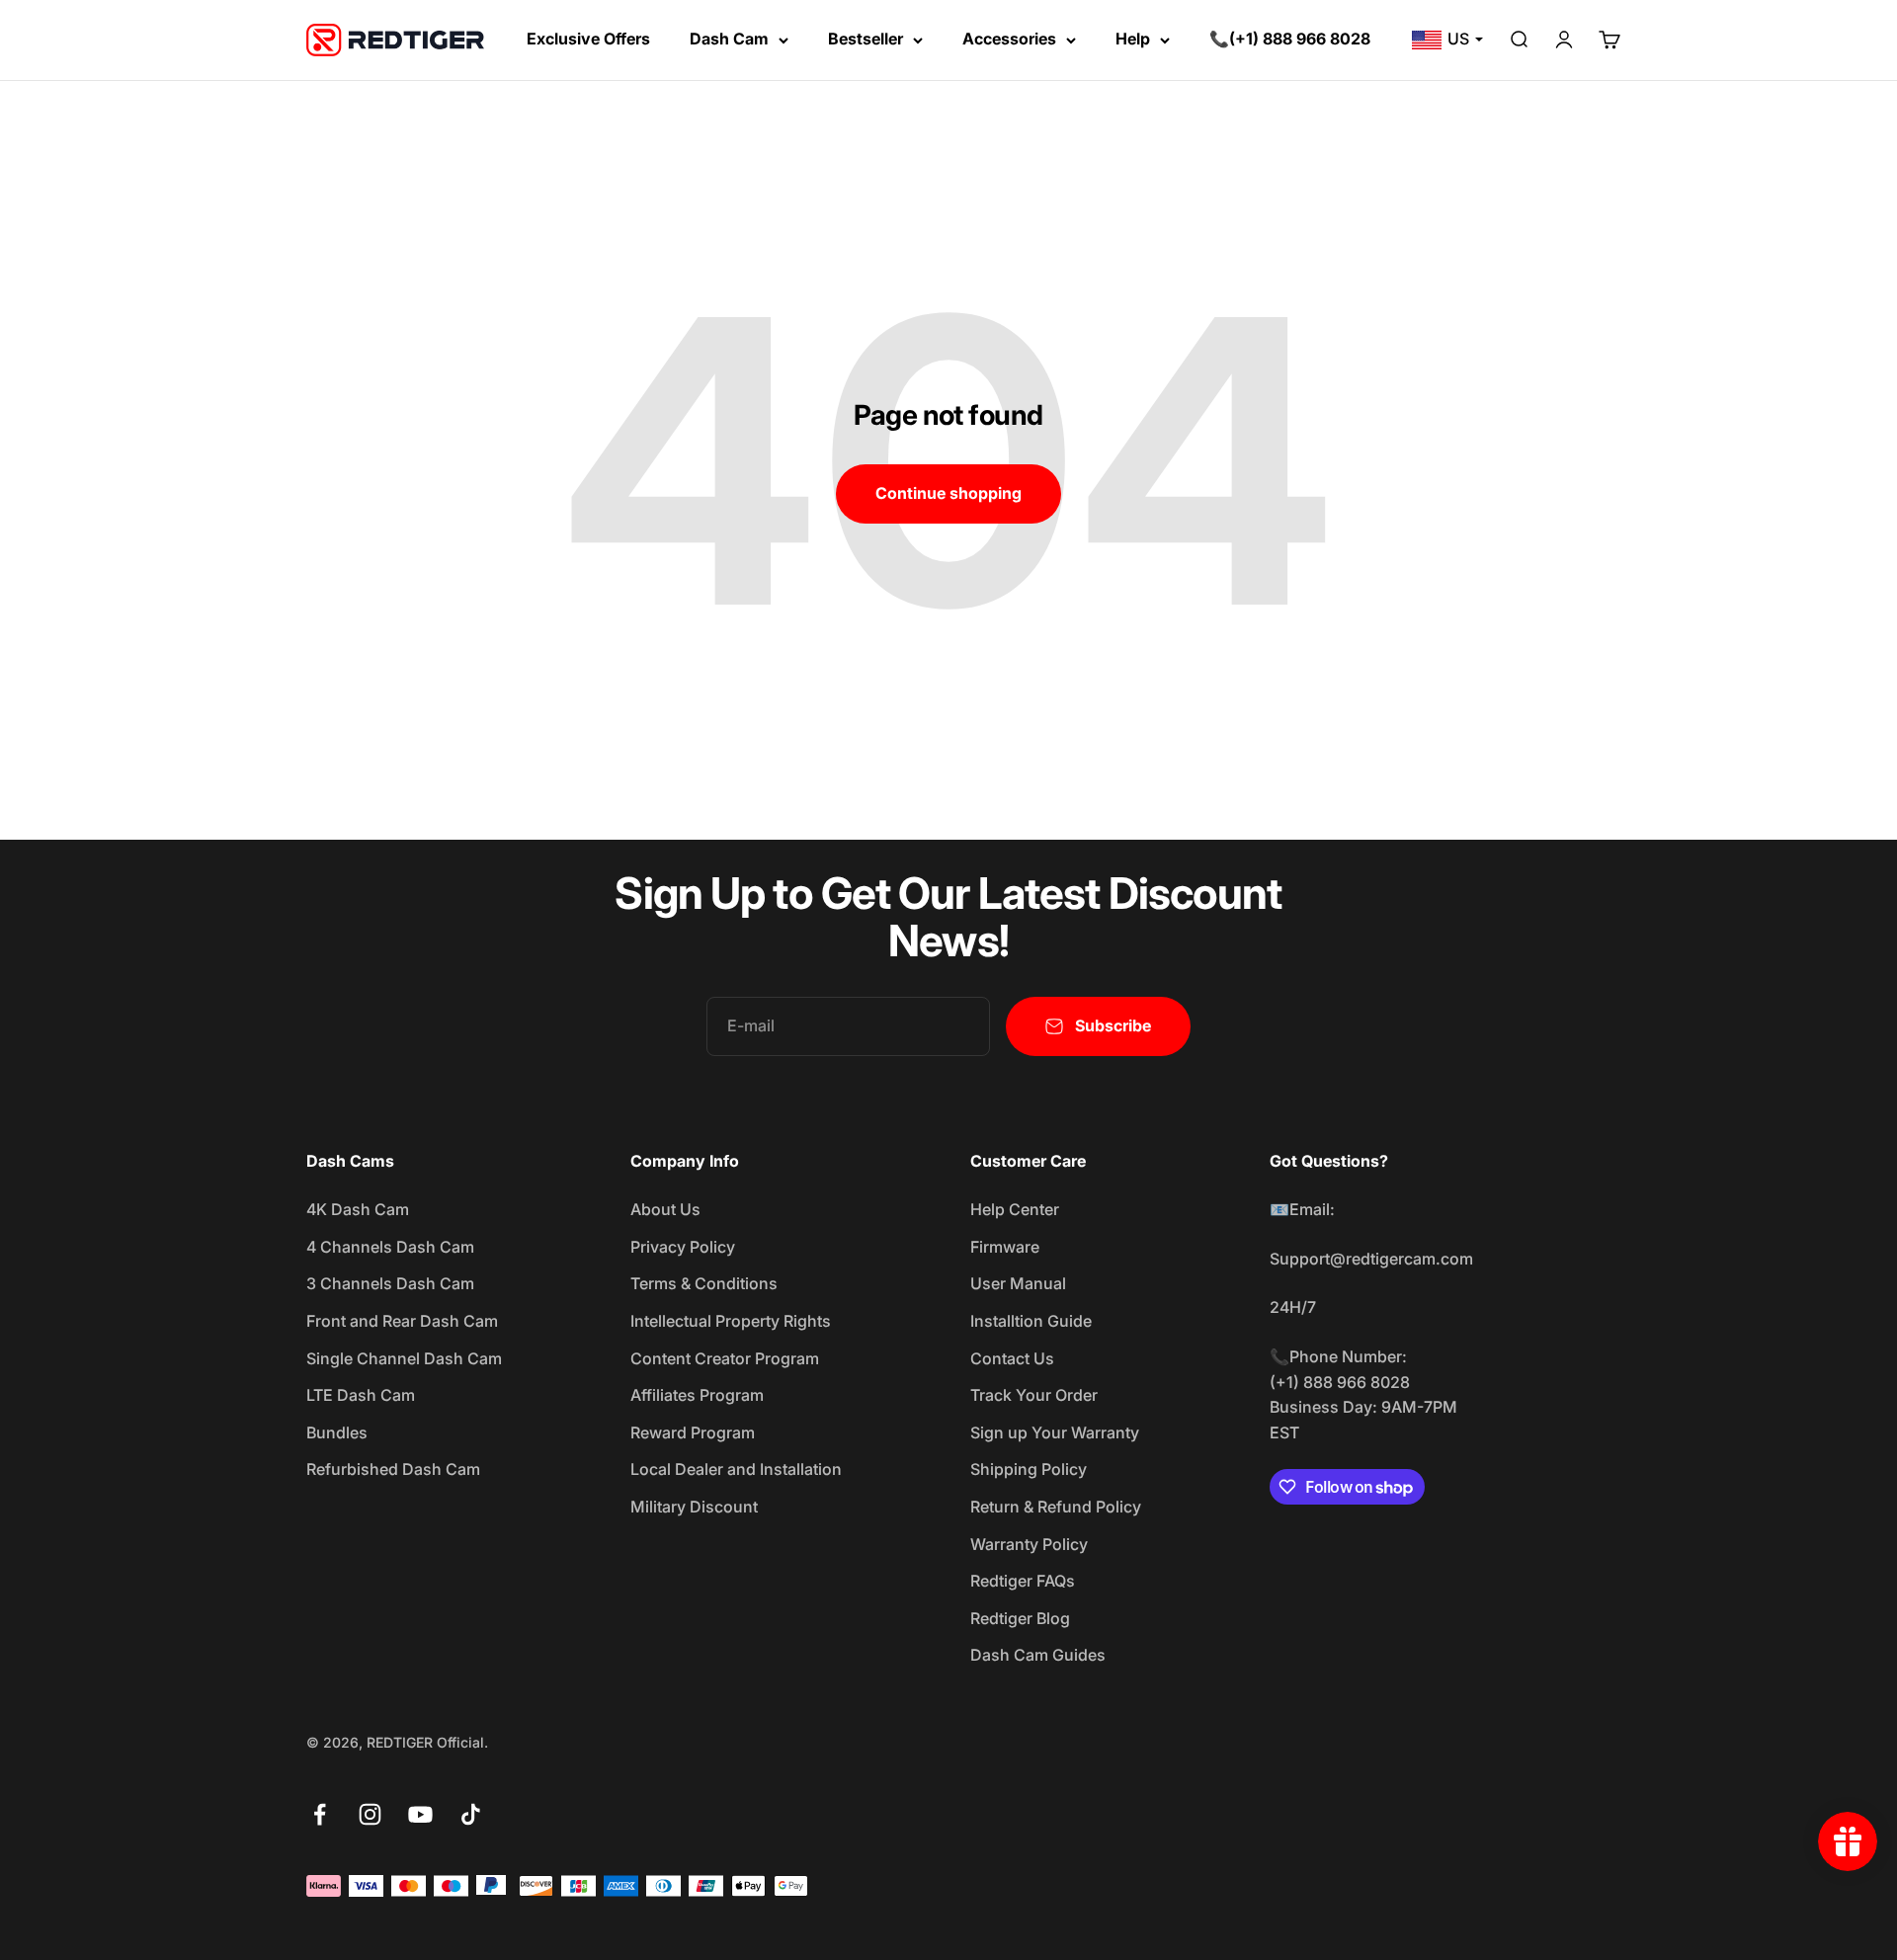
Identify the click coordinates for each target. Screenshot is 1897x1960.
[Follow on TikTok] (471, 1814)
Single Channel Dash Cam (404, 1358)
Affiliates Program (697, 1395)
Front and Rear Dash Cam (402, 1321)
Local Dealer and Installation (736, 1469)
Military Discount (694, 1507)
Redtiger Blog (1020, 1618)
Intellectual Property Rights (731, 1321)
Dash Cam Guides (1038, 1655)
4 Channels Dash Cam (390, 1247)
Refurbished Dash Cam (393, 1469)
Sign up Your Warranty (1055, 1432)
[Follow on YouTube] (420, 1814)
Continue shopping (948, 493)
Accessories (1009, 39)
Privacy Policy (683, 1247)
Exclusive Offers (588, 39)
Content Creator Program (725, 1358)
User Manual (1018, 1283)
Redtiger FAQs (1023, 1581)
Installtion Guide (1031, 1321)
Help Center (1015, 1209)
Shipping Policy (1029, 1469)
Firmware (1005, 1247)
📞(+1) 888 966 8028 (1290, 39)
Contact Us (1012, 1358)
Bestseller (866, 39)
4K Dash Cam (358, 1209)
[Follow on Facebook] (320, 1814)
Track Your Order (1034, 1395)
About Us (665, 1209)
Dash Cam (729, 39)
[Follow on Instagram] (370, 1814)
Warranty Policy (1029, 1544)
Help (1133, 39)
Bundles (337, 1432)
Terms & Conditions (704, 1283)
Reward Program (693, 1432)
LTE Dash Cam (361, 1395)
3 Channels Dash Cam (390, 1283)
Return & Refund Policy (1056, 1507)
